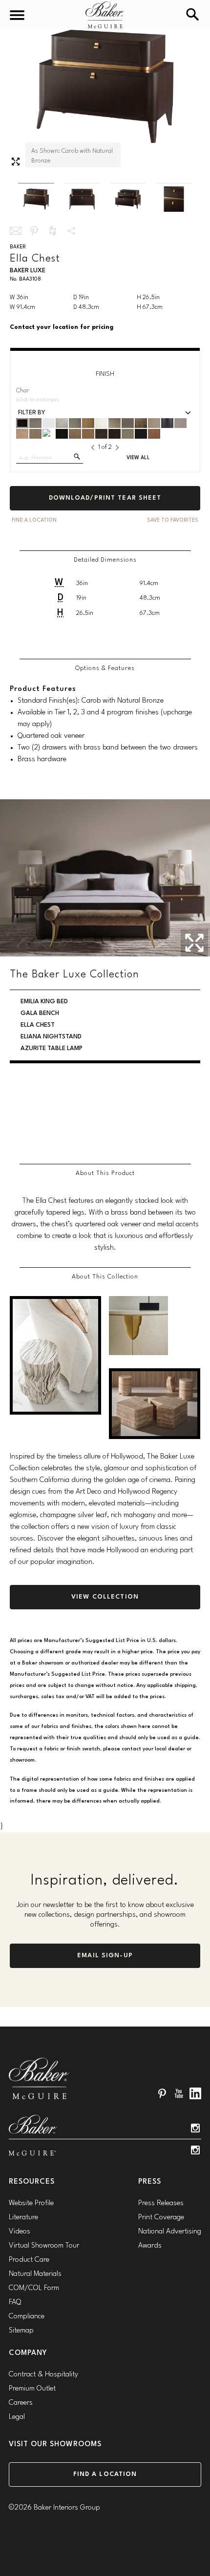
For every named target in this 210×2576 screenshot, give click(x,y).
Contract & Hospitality (43, 2375)
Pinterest (162, 2093)
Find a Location (105, 2474)
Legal (17, 2417)
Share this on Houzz (53, 231)
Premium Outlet (32, 2389)
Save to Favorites (173, 520)
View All (138, 458)
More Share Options (71, 231)
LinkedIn (195, 2093)
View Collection (105, 1597)
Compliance (27, 2317)
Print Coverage (161, 2218)
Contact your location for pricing (62, 327)
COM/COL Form (34, 2288)
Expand (16, 162)
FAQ (15, 2302)
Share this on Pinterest (34, 231)
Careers (21, 2403)
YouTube (179, 2093)
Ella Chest (38, 1124)
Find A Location (34, 520)
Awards (150, 2246)
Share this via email (16, 231)
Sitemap (21, 2331)
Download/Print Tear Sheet (105, 498)
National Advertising (170, 2232)
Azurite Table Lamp (52, 1135)
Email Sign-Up (105, 1956)
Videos (20, 2232)
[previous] (93, 447)
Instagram (195, 2128)
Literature (23, 2218)
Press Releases (161, 2203)
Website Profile (31, 2203)
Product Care (29, 2260)
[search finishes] (77, 456)
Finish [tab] (105, 374)
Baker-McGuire (105, 15)
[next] (117, 447)
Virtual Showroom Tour (44, 2246)
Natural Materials (35, 2274)
